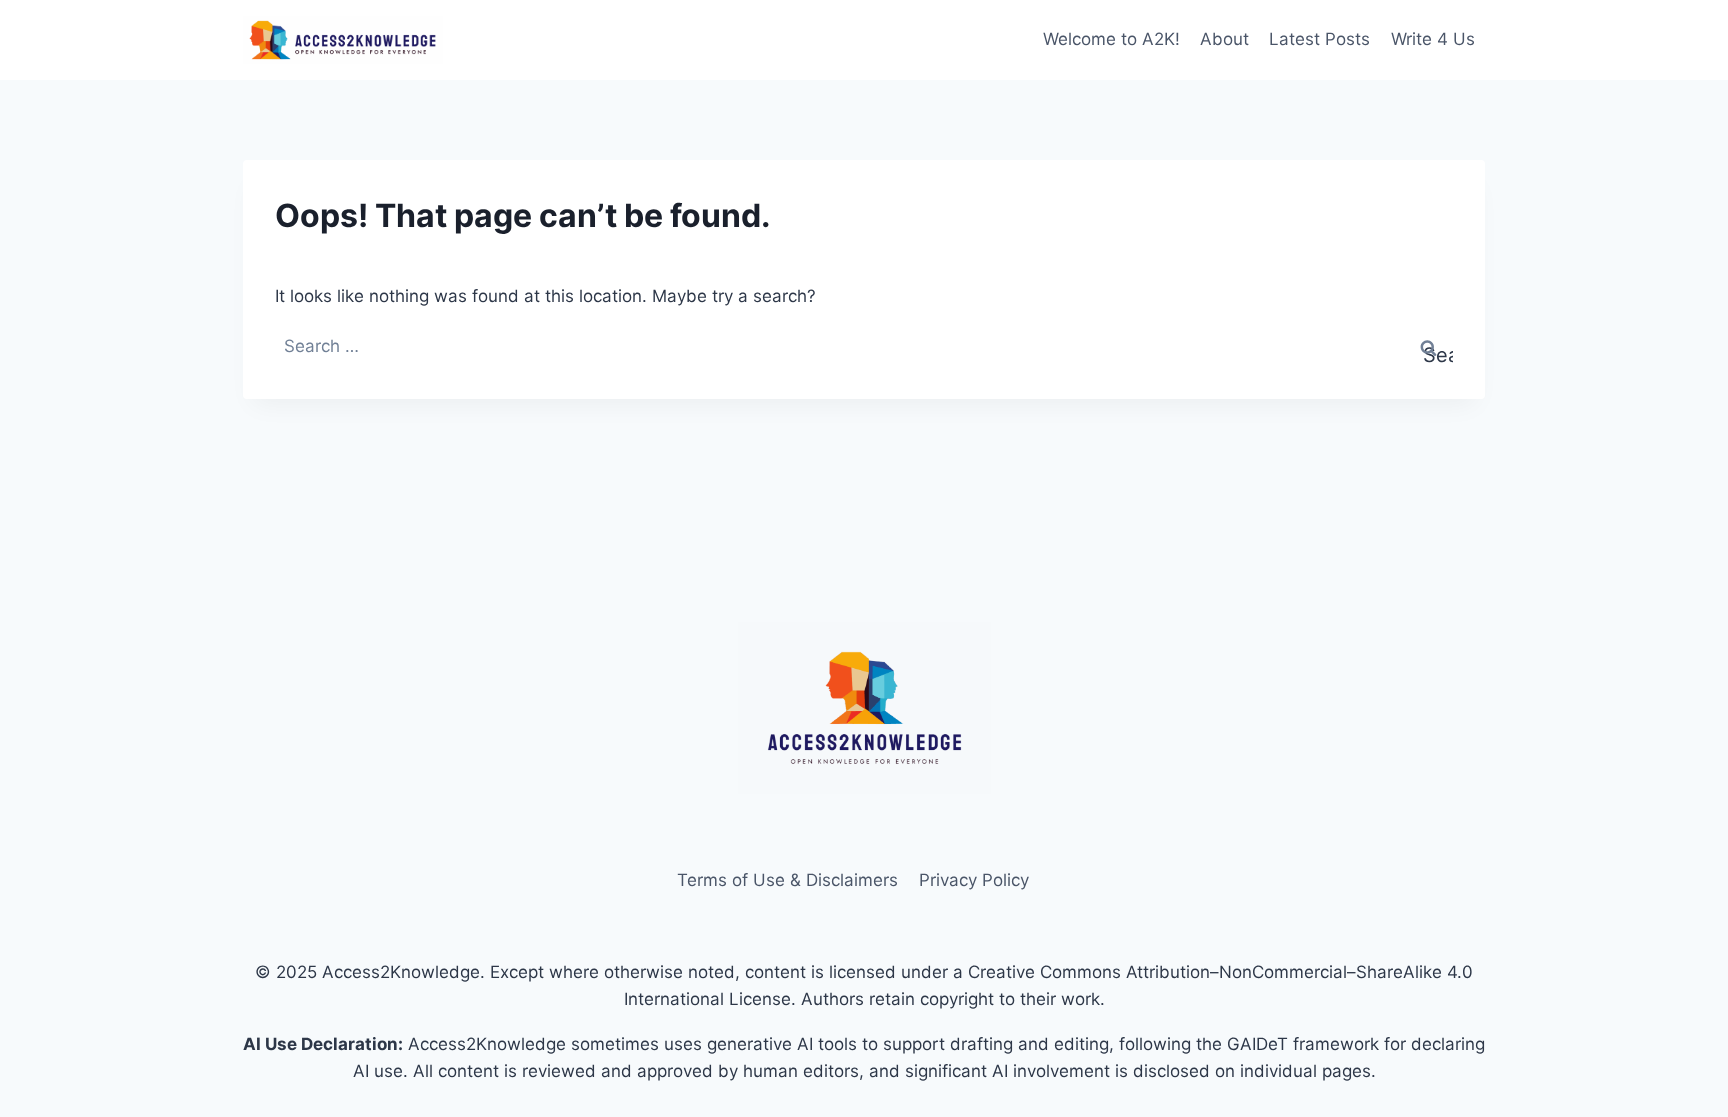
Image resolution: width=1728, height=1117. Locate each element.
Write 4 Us (1433, 39)
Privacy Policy (974, 880)
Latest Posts (1319, 39)
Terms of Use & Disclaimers (787, 880)
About (1224, 39)
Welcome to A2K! (1111, 39)
